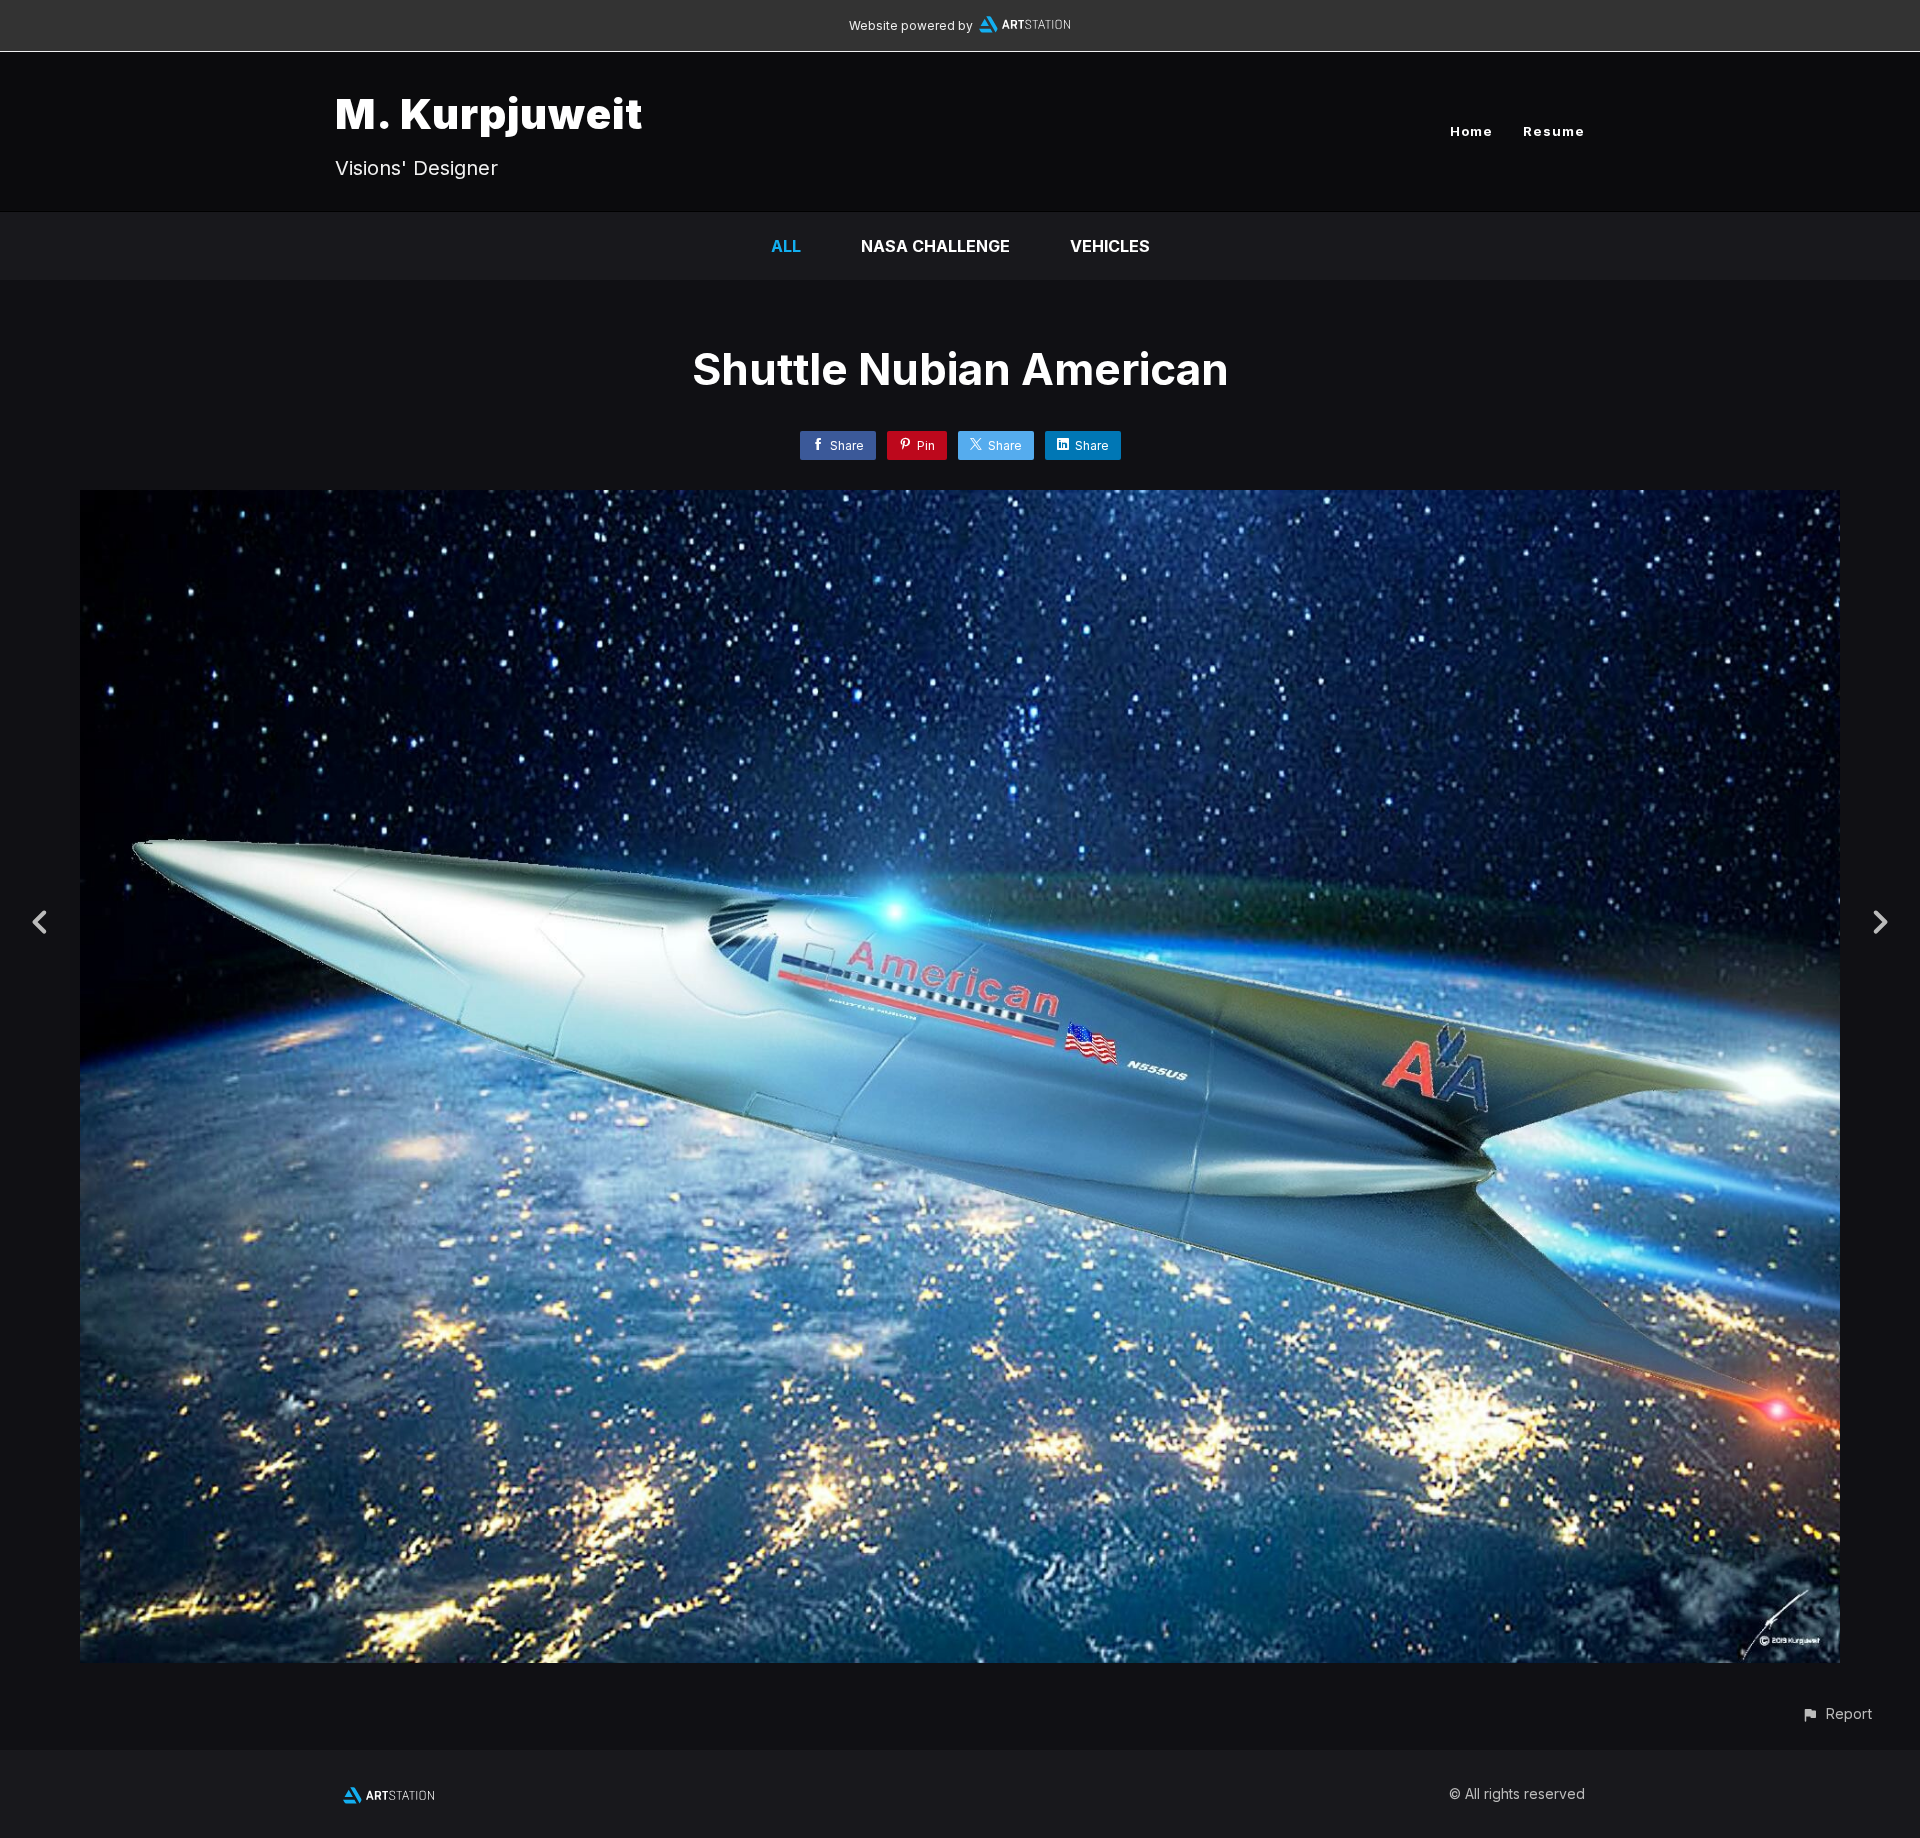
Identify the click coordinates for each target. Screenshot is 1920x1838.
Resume (1554, 131)
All (786, 246)
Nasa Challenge (935, 246)
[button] (1836, 1713)
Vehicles (1110, 246)
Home (1471, 131)
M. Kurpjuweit (489, 113)
